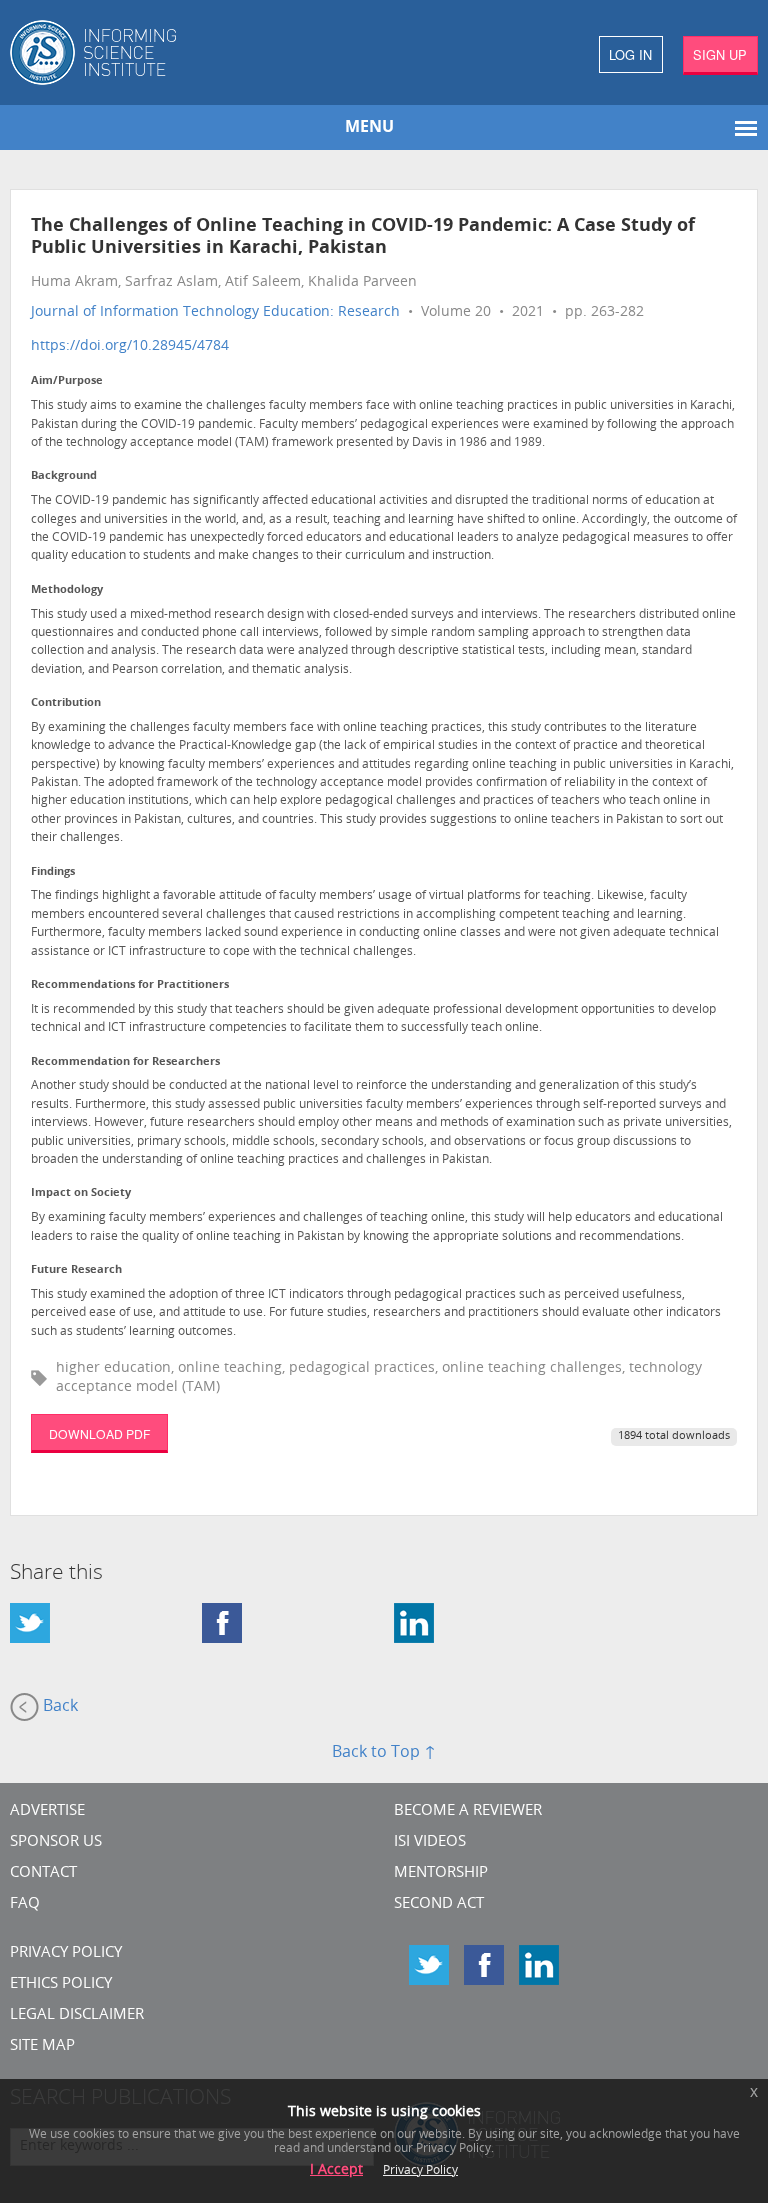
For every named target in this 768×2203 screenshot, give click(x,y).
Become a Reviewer (468, 1811)
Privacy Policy (66, 1953)
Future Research (76, 1270)
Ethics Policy (61, 1984)
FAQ (25, 1904)
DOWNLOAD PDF (99, 1433)
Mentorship (441, 1873)
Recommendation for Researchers (125, 1062)
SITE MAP (42, 2046)
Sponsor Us (56, 1842)
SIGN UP (720, 54)
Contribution (66, 703)
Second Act (439, 1904)
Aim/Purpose (67, 381)
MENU (369, 128)
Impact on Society (81, 1193)
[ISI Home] (192, 52)
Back (58, 1707)
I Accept (336, 2170)
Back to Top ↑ (384, 1753)
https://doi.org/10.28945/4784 (130, 346)
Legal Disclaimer (77, 2015)
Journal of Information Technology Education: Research (215, 312)
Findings (53, 872)
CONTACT (43, 1873)
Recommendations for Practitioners (130, 985)
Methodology (67, 590)
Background (64, 476)
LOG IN (630, 54)
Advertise (47, 1811)
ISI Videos (430, 1842)
